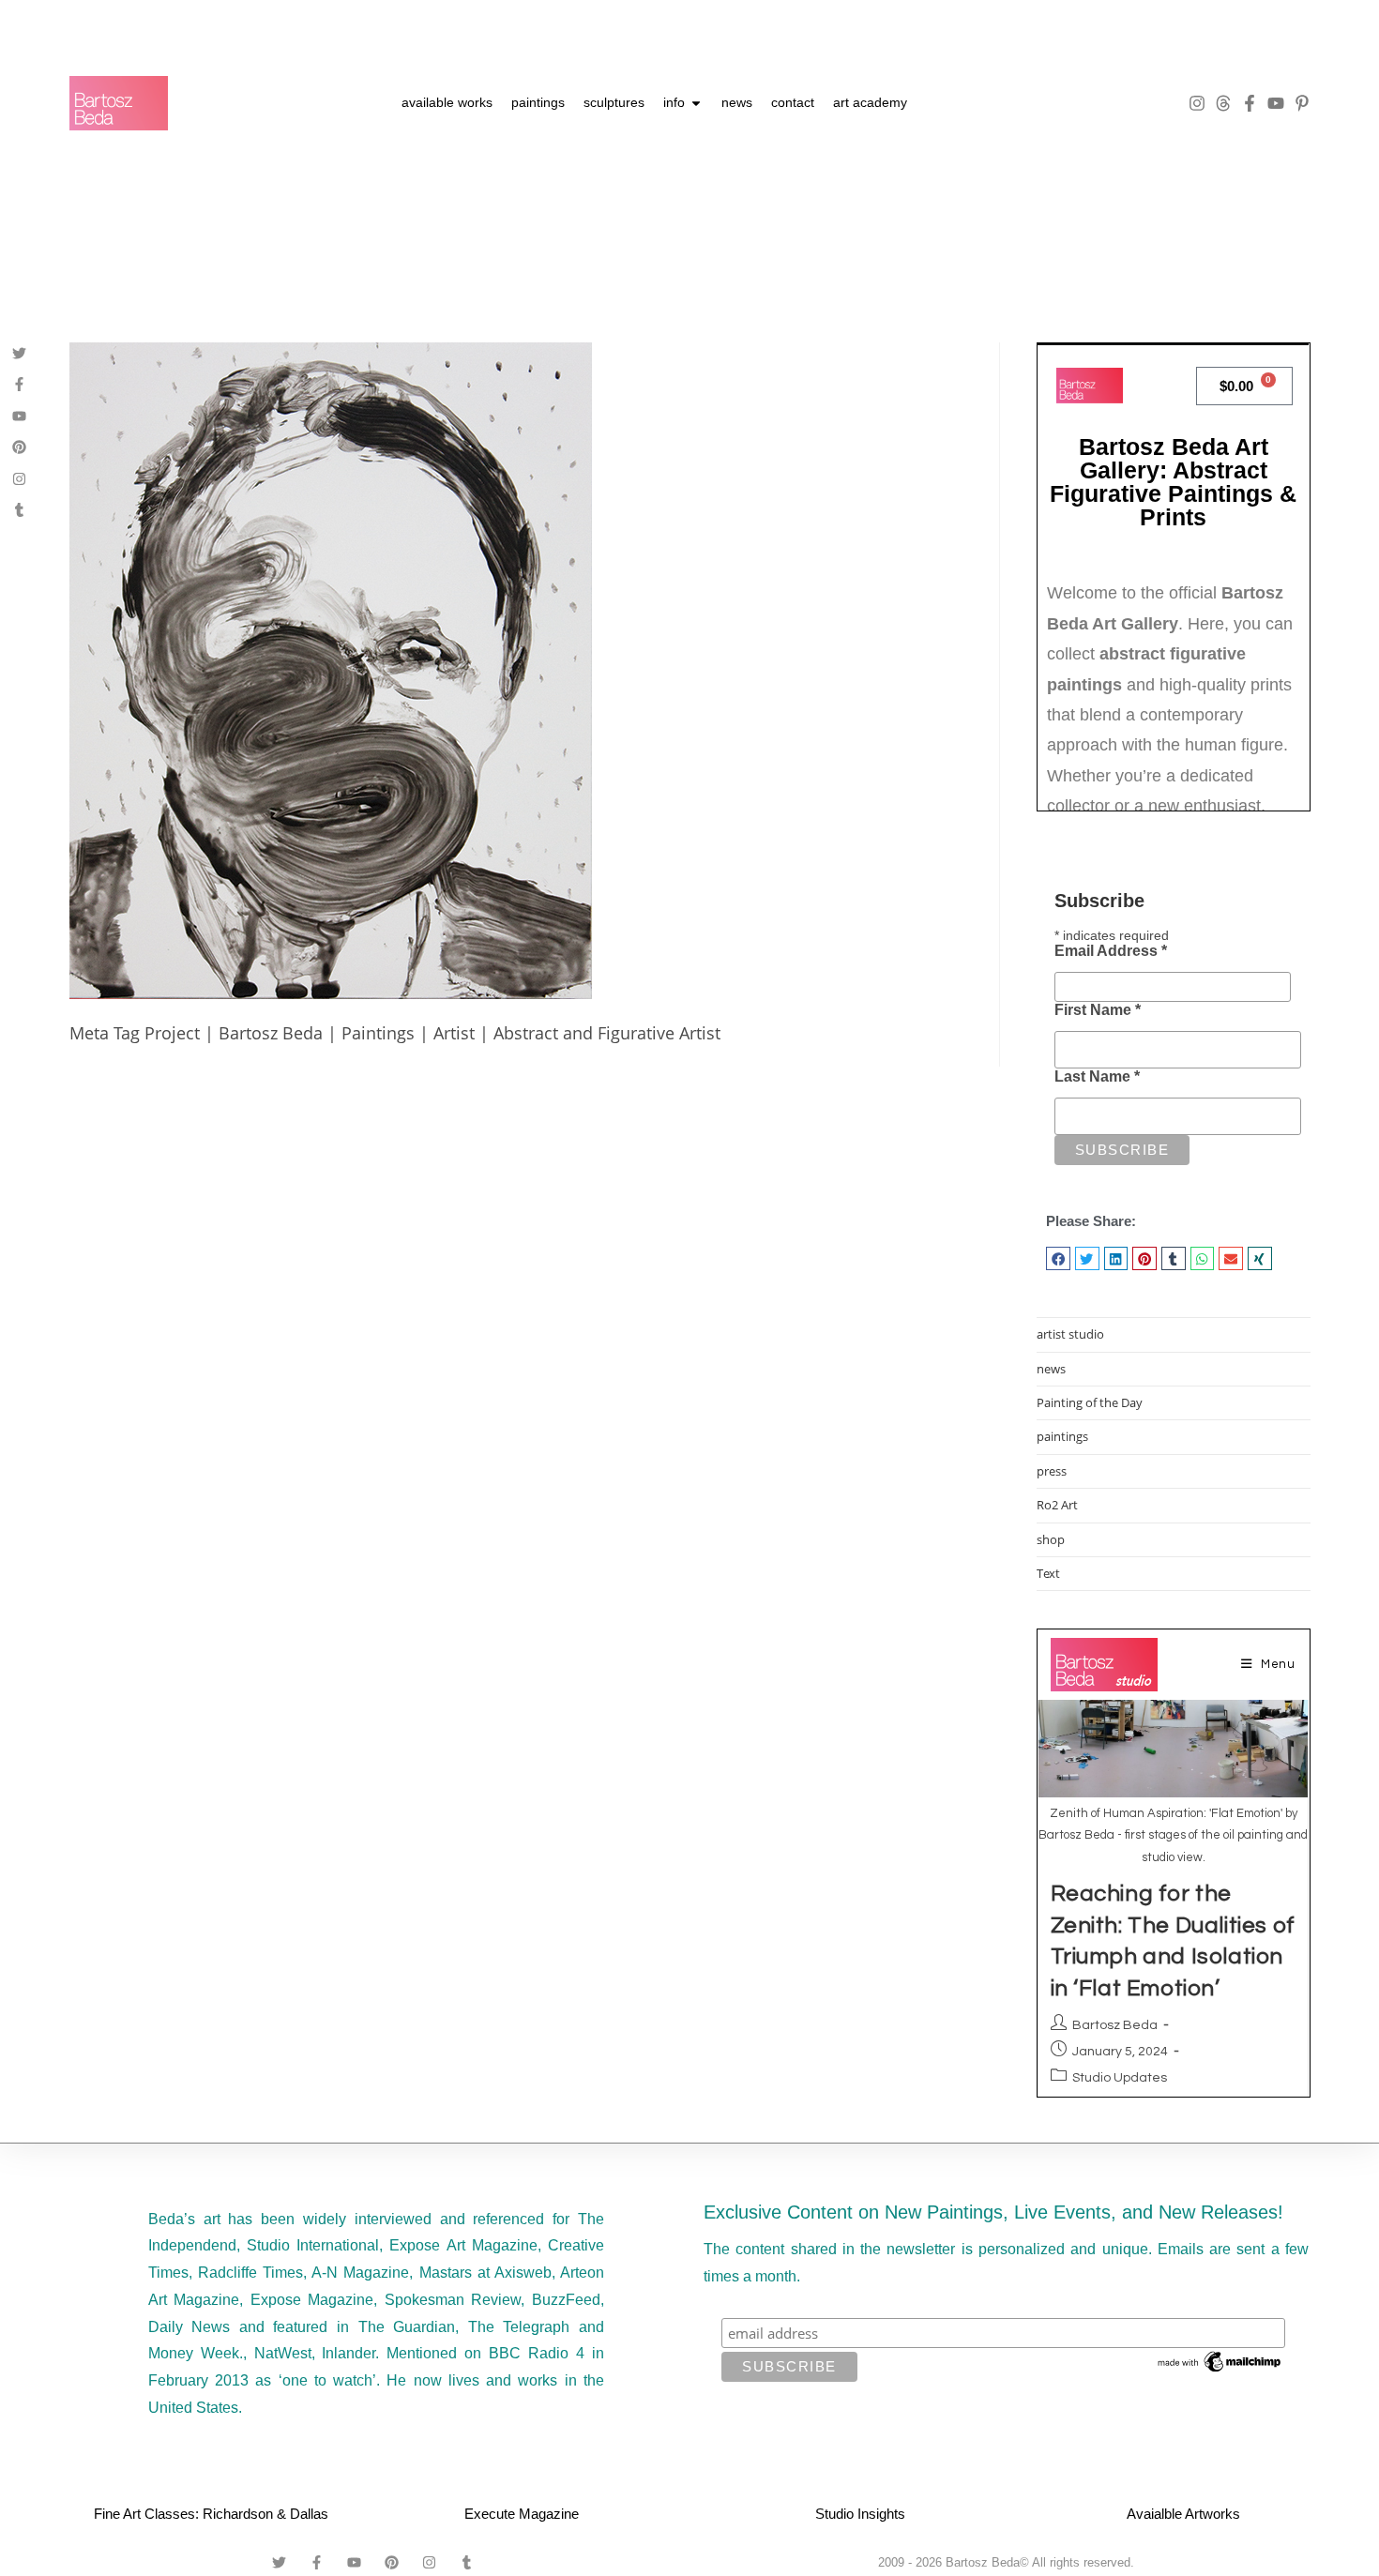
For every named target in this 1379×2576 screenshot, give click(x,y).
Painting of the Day (1090, 1402)
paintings (1062, 1436)
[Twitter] (19, 353)
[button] (1058, 1258)
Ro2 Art (1057, 1505)
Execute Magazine (522, 2514)
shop (1051, 1539)
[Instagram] (1197, 103)
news (1051, 1369)
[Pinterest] (19, 447)
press (1052, 1471)
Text (1048, 1573)
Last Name (1097, 1076)
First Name (1098, 1010)
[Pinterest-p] (1302, 103)
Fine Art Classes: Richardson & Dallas (211, 2514)
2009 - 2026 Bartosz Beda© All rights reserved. (1006, 2562)
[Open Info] (696, 103)
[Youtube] (1276, 103)
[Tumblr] (19, 510)
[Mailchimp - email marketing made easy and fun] (1220, 2361)
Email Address (1111, 951)
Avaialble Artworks (1183, 2514)
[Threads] (1223, 103)
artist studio (1070, 1334)
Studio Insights (860, 2514)
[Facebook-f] (1250, 103)
